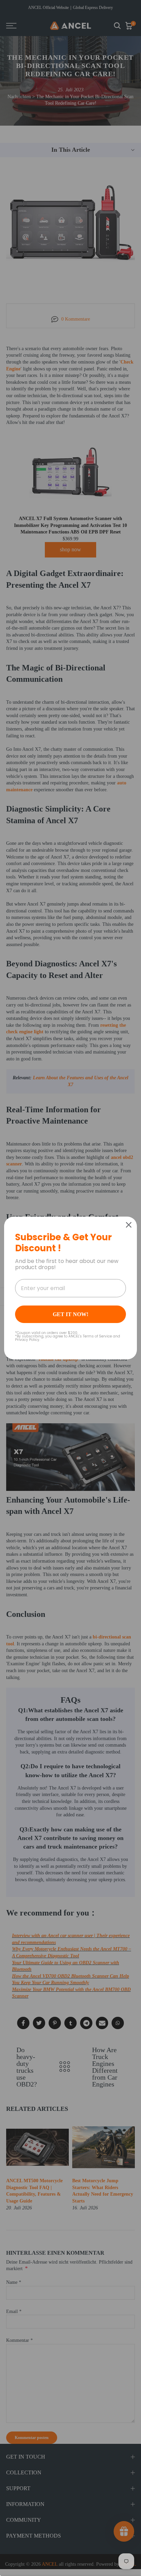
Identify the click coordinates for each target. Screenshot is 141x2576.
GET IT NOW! (70, 1314)
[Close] (129, 1225)
